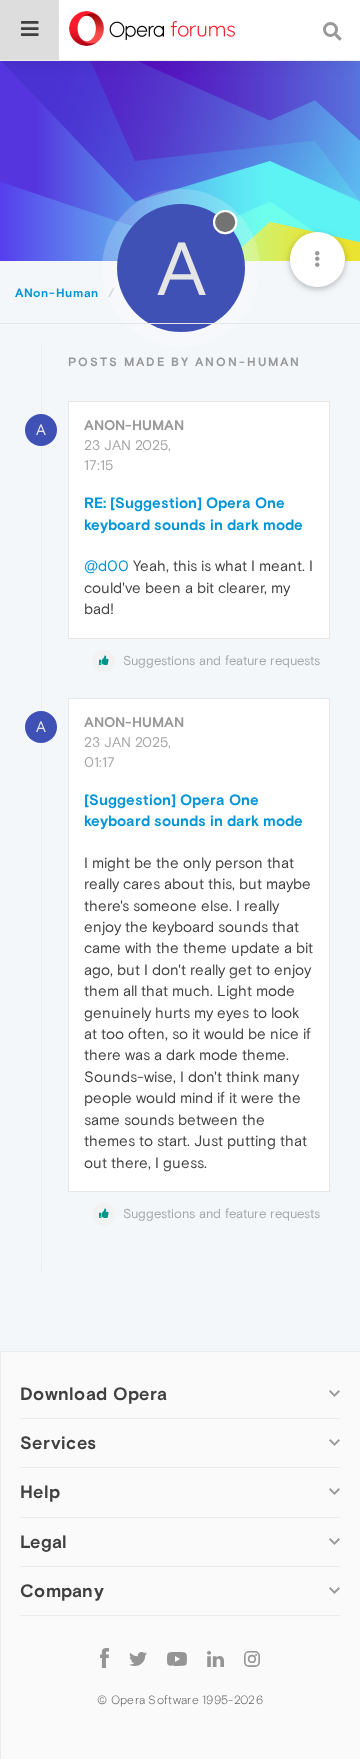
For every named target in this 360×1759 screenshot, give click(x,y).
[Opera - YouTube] (177, 1658)
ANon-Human (134, 425)
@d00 (106, 565)
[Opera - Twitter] (138, 1658)
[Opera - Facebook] (104, 1658)
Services (58, 1442)
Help (40, 1491)
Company (62, 1590)
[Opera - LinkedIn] (215, 1658)
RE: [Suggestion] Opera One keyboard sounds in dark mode (193, 513)
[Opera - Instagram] (252, 1658)
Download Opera (93, 1393)
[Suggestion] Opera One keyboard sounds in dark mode (193, 810)
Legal (44, 1541)
